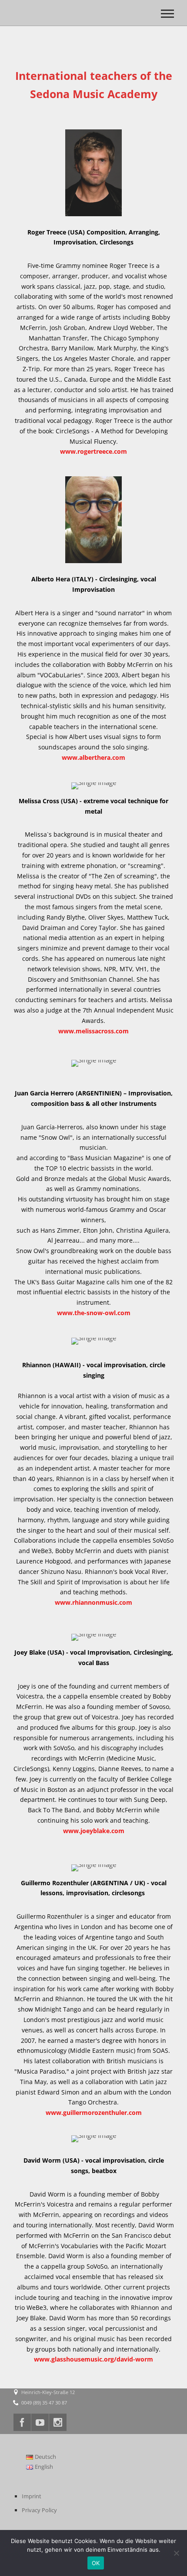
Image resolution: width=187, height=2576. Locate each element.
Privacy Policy (39, 2510)
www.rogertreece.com (93, 451)
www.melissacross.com (93, 1031)
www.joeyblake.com (94, 1831)
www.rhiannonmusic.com (93, 1602)
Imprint (32, 2496)
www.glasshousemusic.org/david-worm (93, 2359)
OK (96, 2563)
